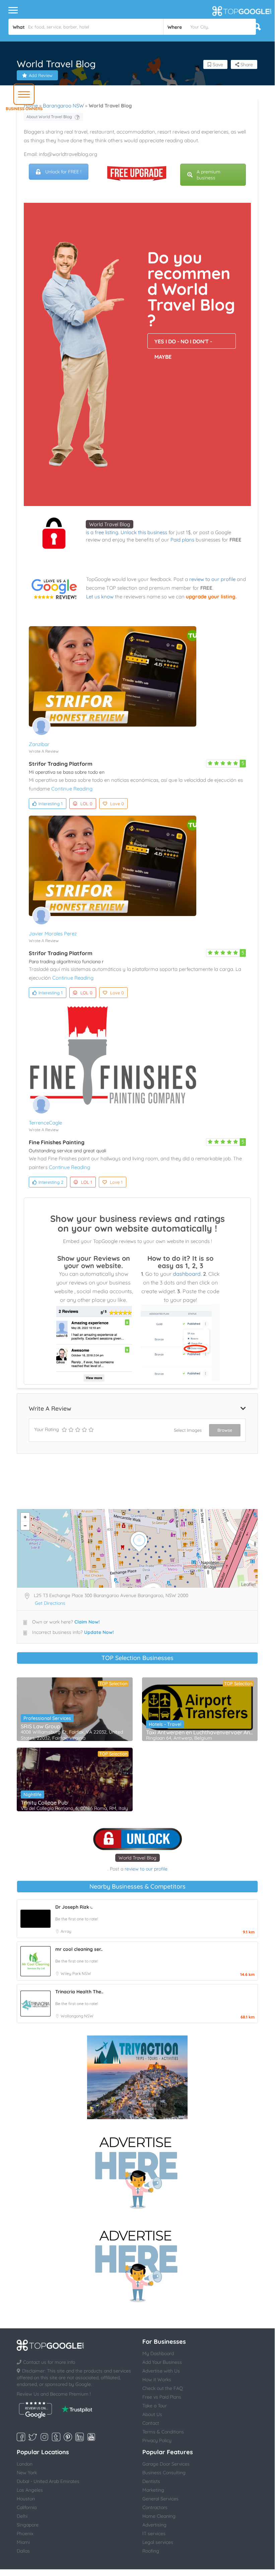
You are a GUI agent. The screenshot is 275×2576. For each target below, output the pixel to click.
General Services (160, 2499)
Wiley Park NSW (76, 1973)
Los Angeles (30, 2490)
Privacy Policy (157, 2440)
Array (66, 1931)
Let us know (100, 597)
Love (117, 804)
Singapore (28, 2525)
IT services (154, 2533)
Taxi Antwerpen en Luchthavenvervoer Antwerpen (200, 1732)
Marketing (153, 2490)
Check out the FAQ (163, 2388)
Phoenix (25, 2533)
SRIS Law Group (41, 1726)
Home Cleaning (159, 2516)
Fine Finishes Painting (57, 1142)
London (25, 2464)
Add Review (41, 75)
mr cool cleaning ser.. (79, 1949)
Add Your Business (162, 2362)
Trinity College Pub (44, 1803)
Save (217, 65)
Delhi (22, 2516)
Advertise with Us (161, 2371)
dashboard (187, 1274)
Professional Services (47, 1718)
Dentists (151, 2481)
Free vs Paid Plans (162, 2397)
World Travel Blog (110, 524)
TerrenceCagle (45, 1123)
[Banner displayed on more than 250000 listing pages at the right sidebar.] (137, 2171)
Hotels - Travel (165, 1724)
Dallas (23, 2551)
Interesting (51, 804)
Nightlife (32, 1795)
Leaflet (249, 1584)
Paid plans (182, 540)
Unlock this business (144, 532)
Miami (23, 2542)
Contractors (155, 2507)
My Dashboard (158, 2353)
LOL (86, 804)
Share (246, 65)
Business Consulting (164, 2473)
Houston (26, 2499)
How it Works (157, 2380)
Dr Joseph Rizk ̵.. (74, 1907)
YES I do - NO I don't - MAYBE (183, 343)
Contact (151, 2423)
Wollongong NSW (77, 2016)
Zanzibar (39, 744)
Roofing (151, 2551)
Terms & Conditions (163, 2432)
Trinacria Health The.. (79, 1992)
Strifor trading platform (61, 764)
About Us (152, 2414)
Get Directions (50, 1603)
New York (27, 2473)
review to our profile (212, 579)
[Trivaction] (137, 2077)
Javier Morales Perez (53, 934)
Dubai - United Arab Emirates (48, 2481)
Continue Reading (72, 789)
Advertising (154, 2525)
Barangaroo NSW (63, 106)
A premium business (209, 175)
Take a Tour (155, 2406)
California (27, 2507)
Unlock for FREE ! (63, 172)
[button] (24, 94)
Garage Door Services (166, 2464)
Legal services (158, 2542)
